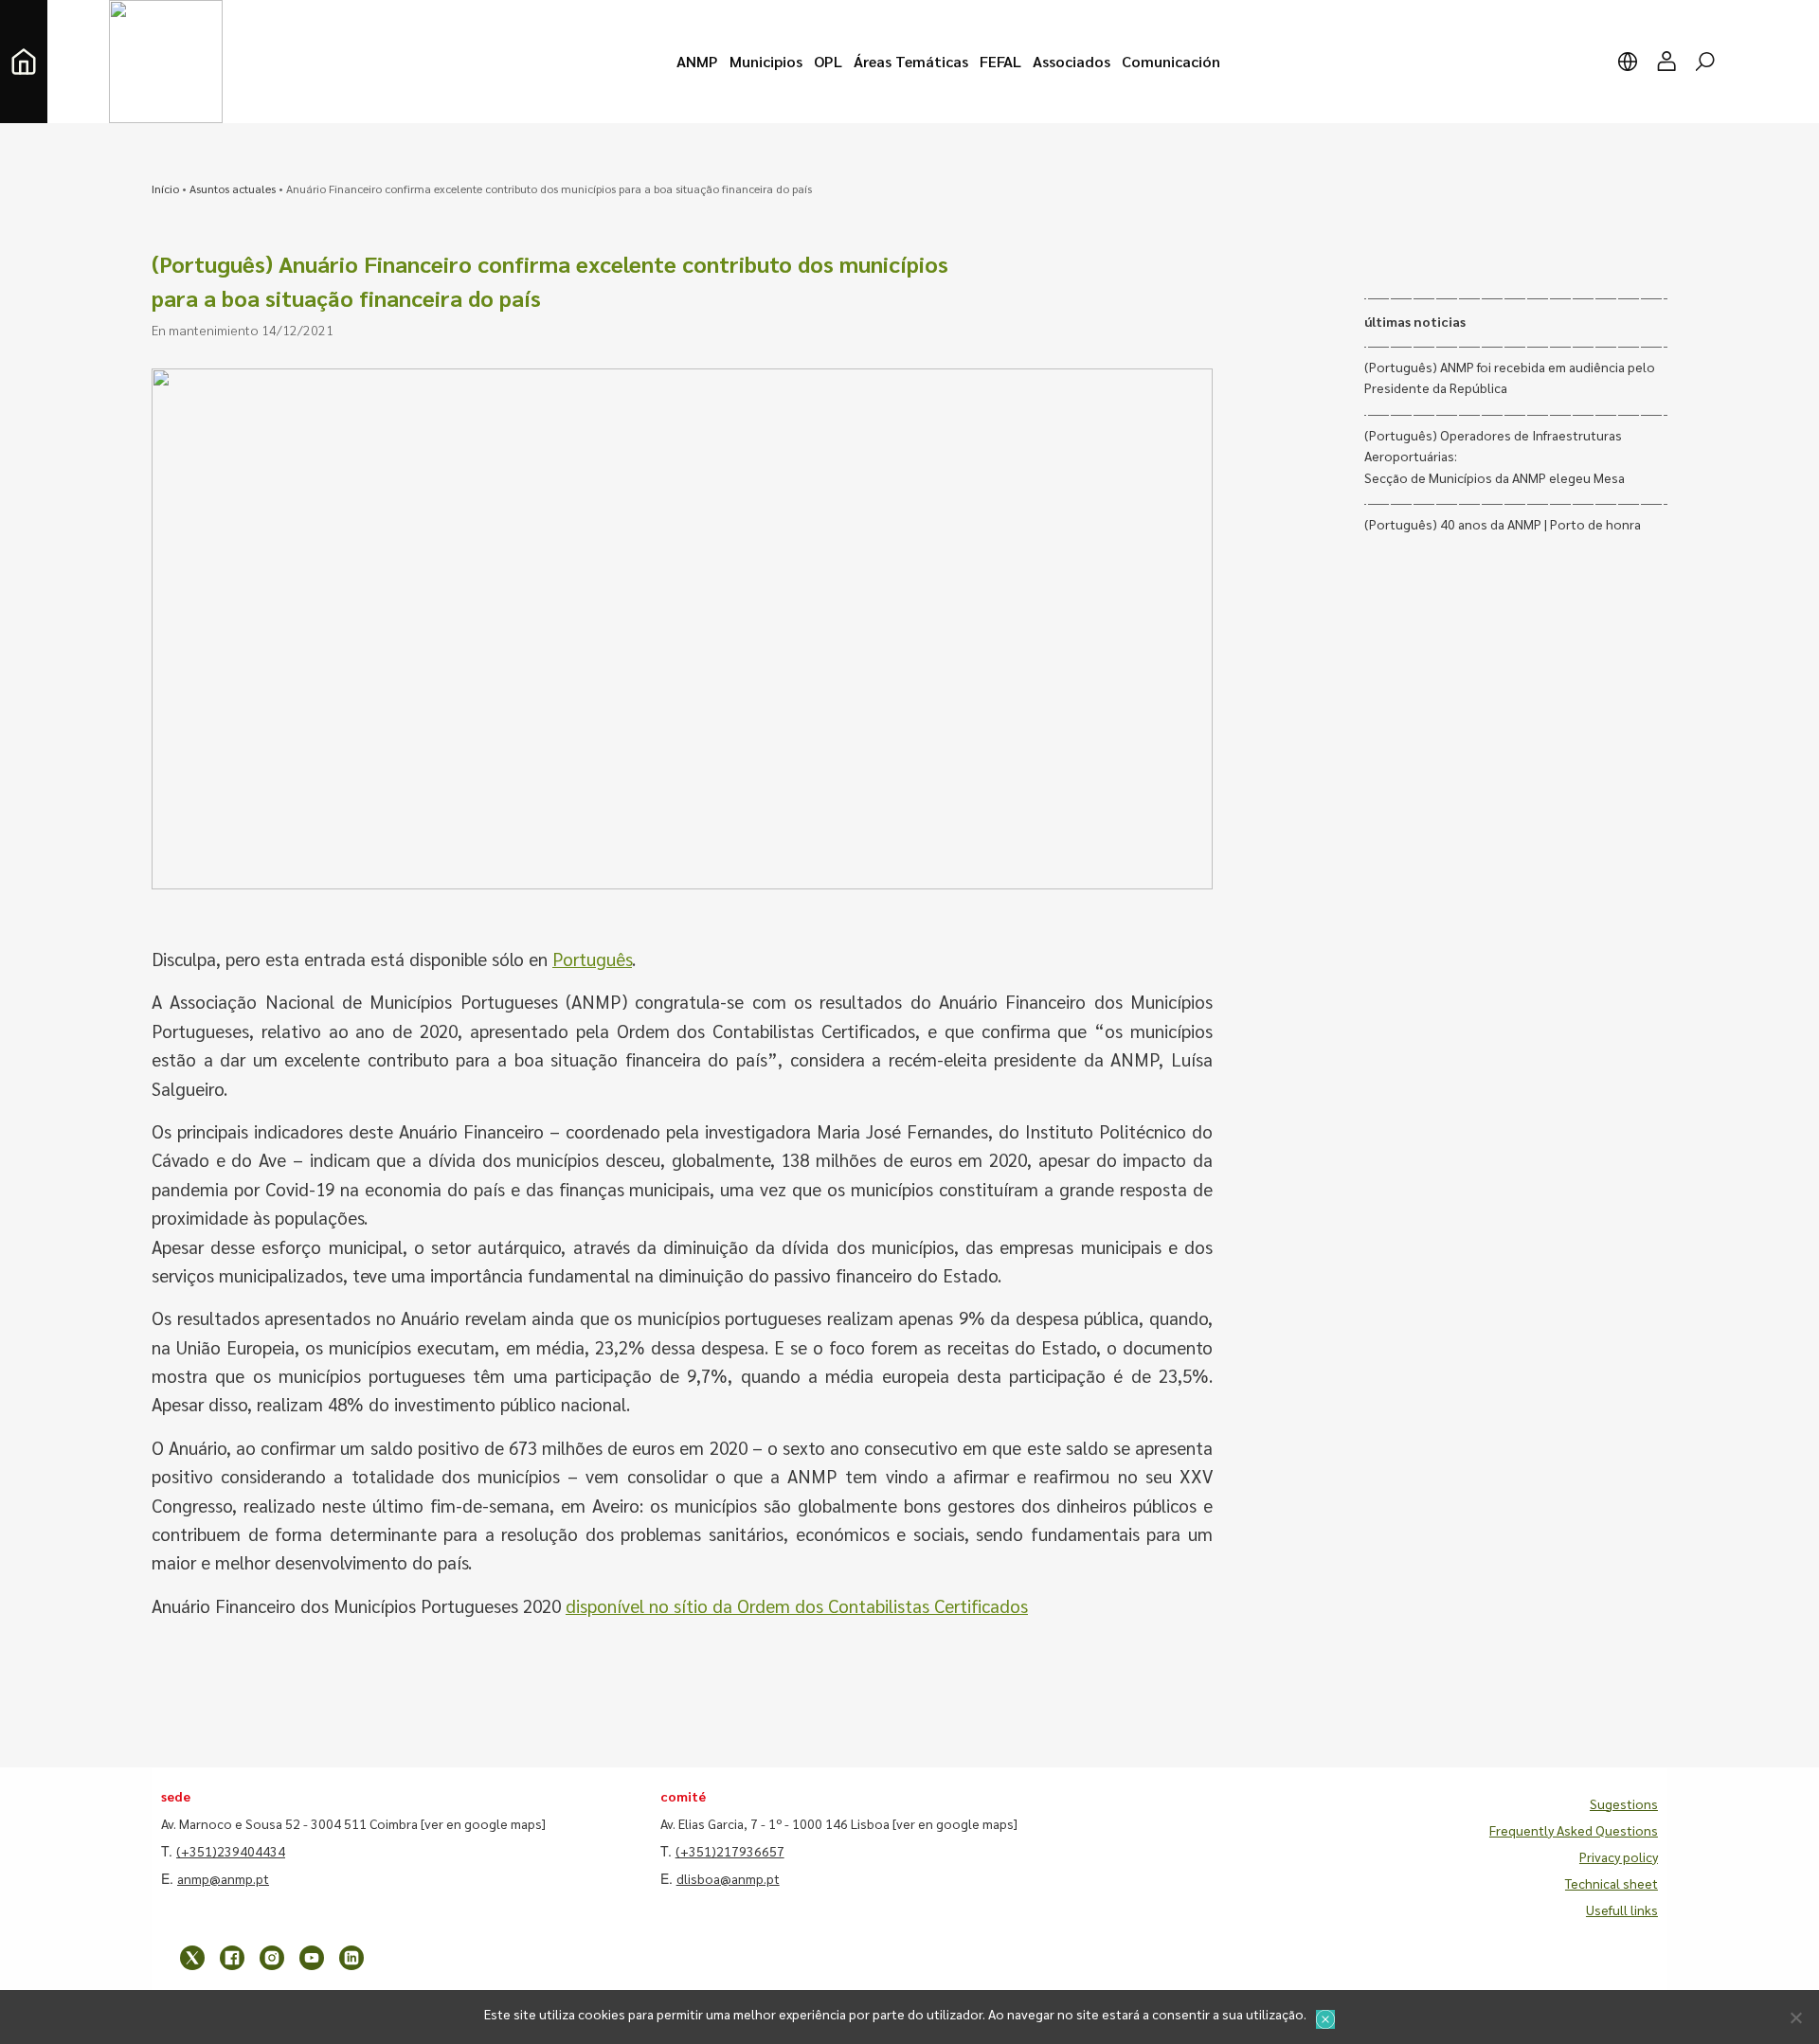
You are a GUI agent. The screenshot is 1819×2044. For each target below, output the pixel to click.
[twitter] (192, 1958)
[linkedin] (351, 1958)
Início (165, 188)
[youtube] (312, 1958)
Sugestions (1624, 1803)
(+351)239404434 (231, 1851)
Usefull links (1622, 1910)
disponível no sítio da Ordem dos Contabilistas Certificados (797, 1605)
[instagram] (272, 1958)
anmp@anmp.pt (223, 1878)
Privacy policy (1619, 1856)
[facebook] (232, 1958)
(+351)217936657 (730, 1851)
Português (592, 959)
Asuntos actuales (233, 188)
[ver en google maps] (483, 1823)
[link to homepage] (24, 62)
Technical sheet (1612, 1883)
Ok (1325, 2019)
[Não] (1795, 2017)
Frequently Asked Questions (1574, 1830)
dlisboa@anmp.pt (728, 1878)
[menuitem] (697, 62)
